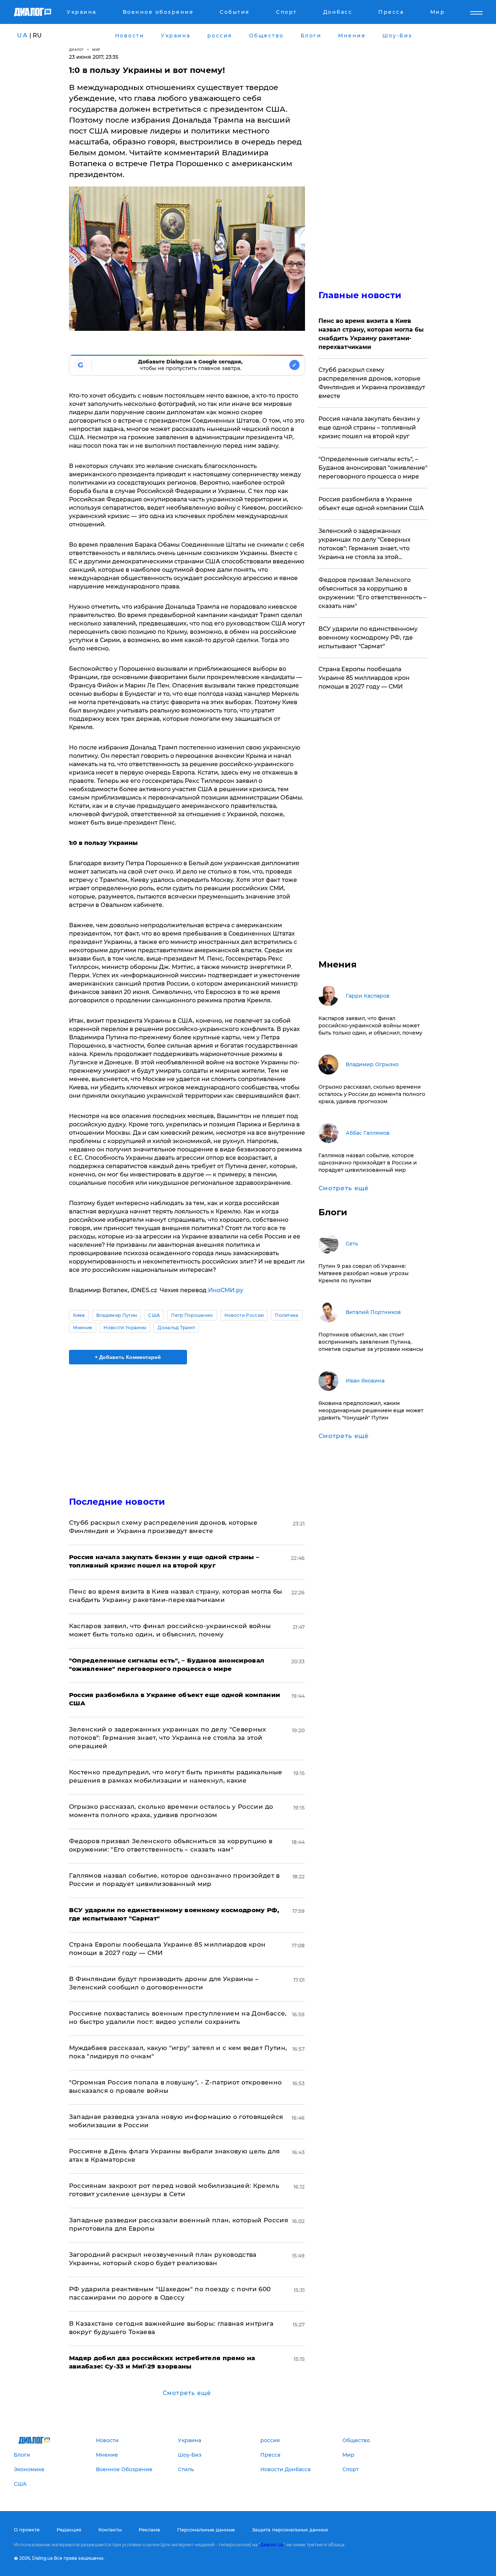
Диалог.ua (272, 2545)
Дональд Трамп (176, 1328)
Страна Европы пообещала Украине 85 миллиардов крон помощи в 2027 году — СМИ (364, 678)
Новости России (244, 1315)
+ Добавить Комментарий (128, 1357)
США (154, 1315)
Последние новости (117, 1502)
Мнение (83, 1328)
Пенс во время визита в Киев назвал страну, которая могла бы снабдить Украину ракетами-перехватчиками (371, 334)
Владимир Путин (117, 1315)
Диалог (76, 50)
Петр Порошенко (192, 1315)
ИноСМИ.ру (226, 1290)
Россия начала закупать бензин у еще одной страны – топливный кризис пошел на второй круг (369, 428)
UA (23, 35)
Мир (96, 50)
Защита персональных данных (290, 2530)
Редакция (69, 2530)
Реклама (149, 2530)
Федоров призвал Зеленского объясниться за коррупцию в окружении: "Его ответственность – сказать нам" (372, 593)
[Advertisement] (187, 1424)
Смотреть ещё (187, 2393)
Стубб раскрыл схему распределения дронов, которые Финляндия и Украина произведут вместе (372, 383)
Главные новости (360, 295)
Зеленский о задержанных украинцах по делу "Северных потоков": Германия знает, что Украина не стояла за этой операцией (168, 1738)
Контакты (110, 2530)
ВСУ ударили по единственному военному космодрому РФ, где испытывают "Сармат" (368, 638)
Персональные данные (206, 2530)
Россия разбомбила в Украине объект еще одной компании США (371, 504)
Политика (287, 1315)
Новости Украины (125, 1328)
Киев (79, 1315)
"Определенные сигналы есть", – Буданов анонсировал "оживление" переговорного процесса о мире (373, 468)
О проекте (27, 2530)
